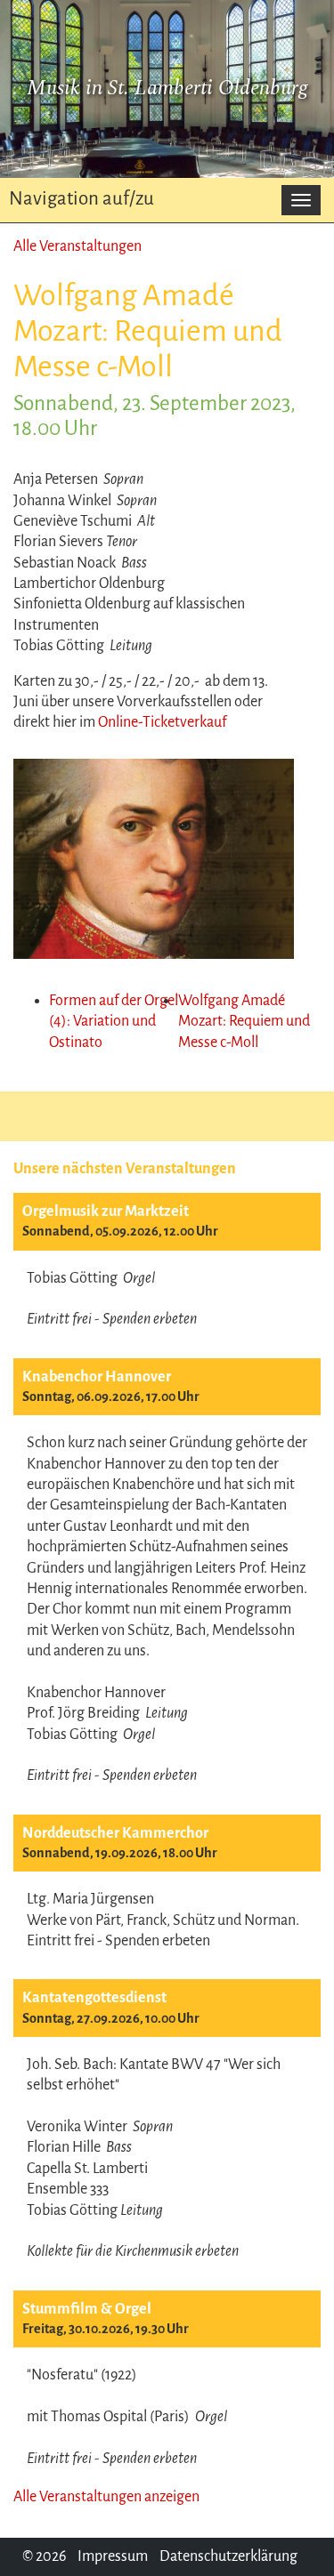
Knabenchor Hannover (97, 1377)
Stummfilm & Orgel (87, 2309)
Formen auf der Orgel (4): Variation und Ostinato (114, 1022)
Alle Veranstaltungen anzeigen (106, 2497)
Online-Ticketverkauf (162, 722)
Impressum (113, 2556)
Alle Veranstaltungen (77, 246)
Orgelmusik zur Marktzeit (106, 1212)
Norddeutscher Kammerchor (115, 1833)
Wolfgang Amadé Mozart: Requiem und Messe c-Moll (244, 1022)
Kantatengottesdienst (94, 1998)
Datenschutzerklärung (228, 2556)
